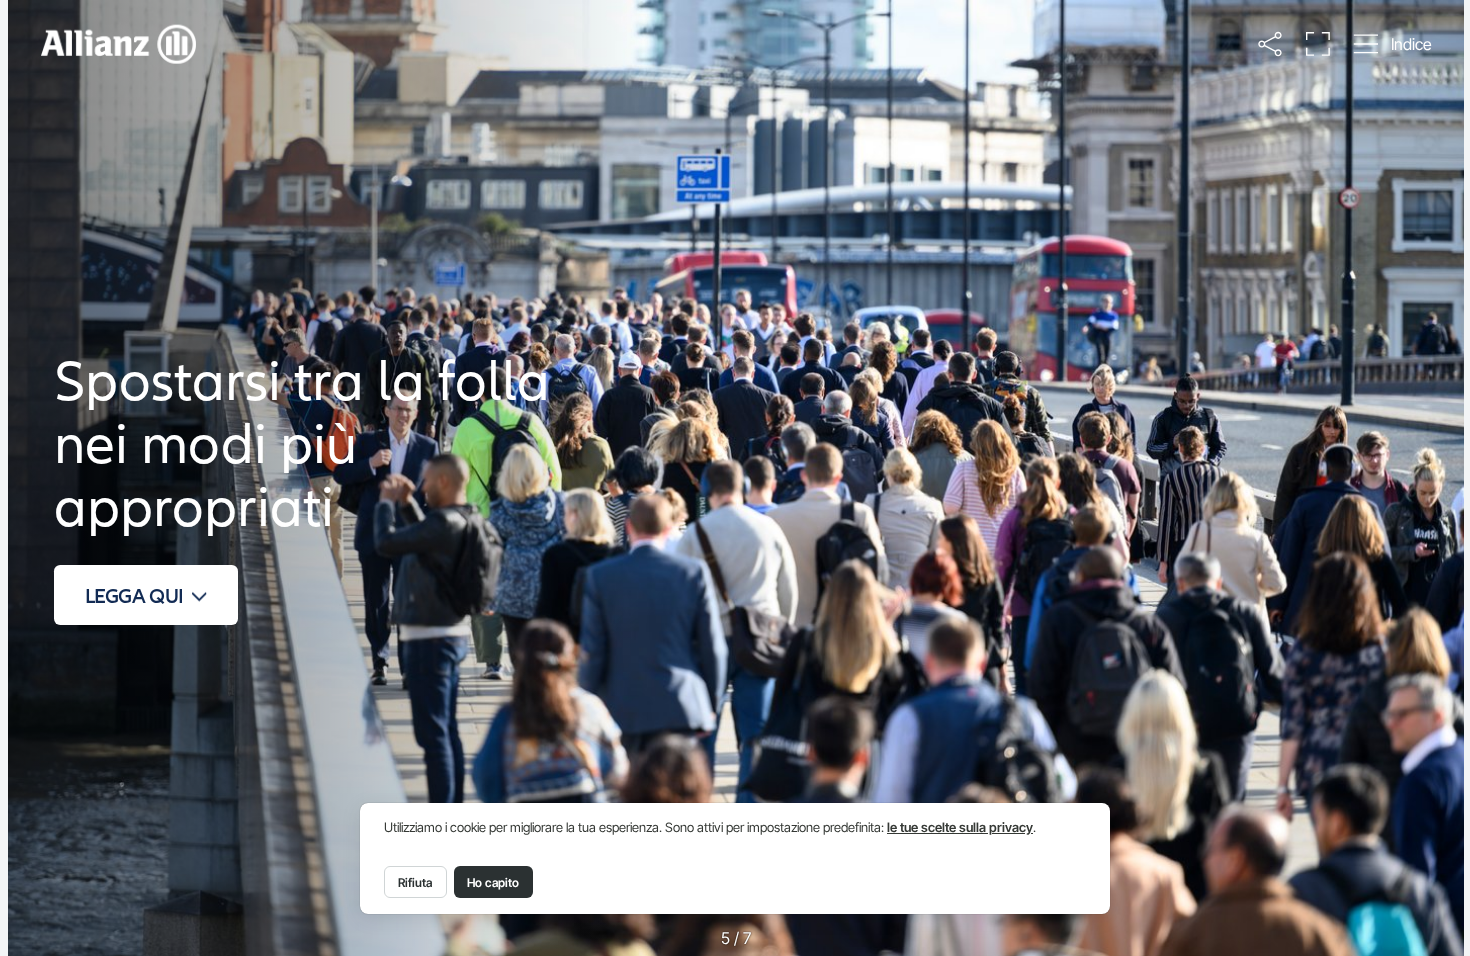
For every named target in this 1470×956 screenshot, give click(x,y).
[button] (1270, 44)
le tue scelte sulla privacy (960, 827)
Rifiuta (415, 882)
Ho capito (493, 882)
